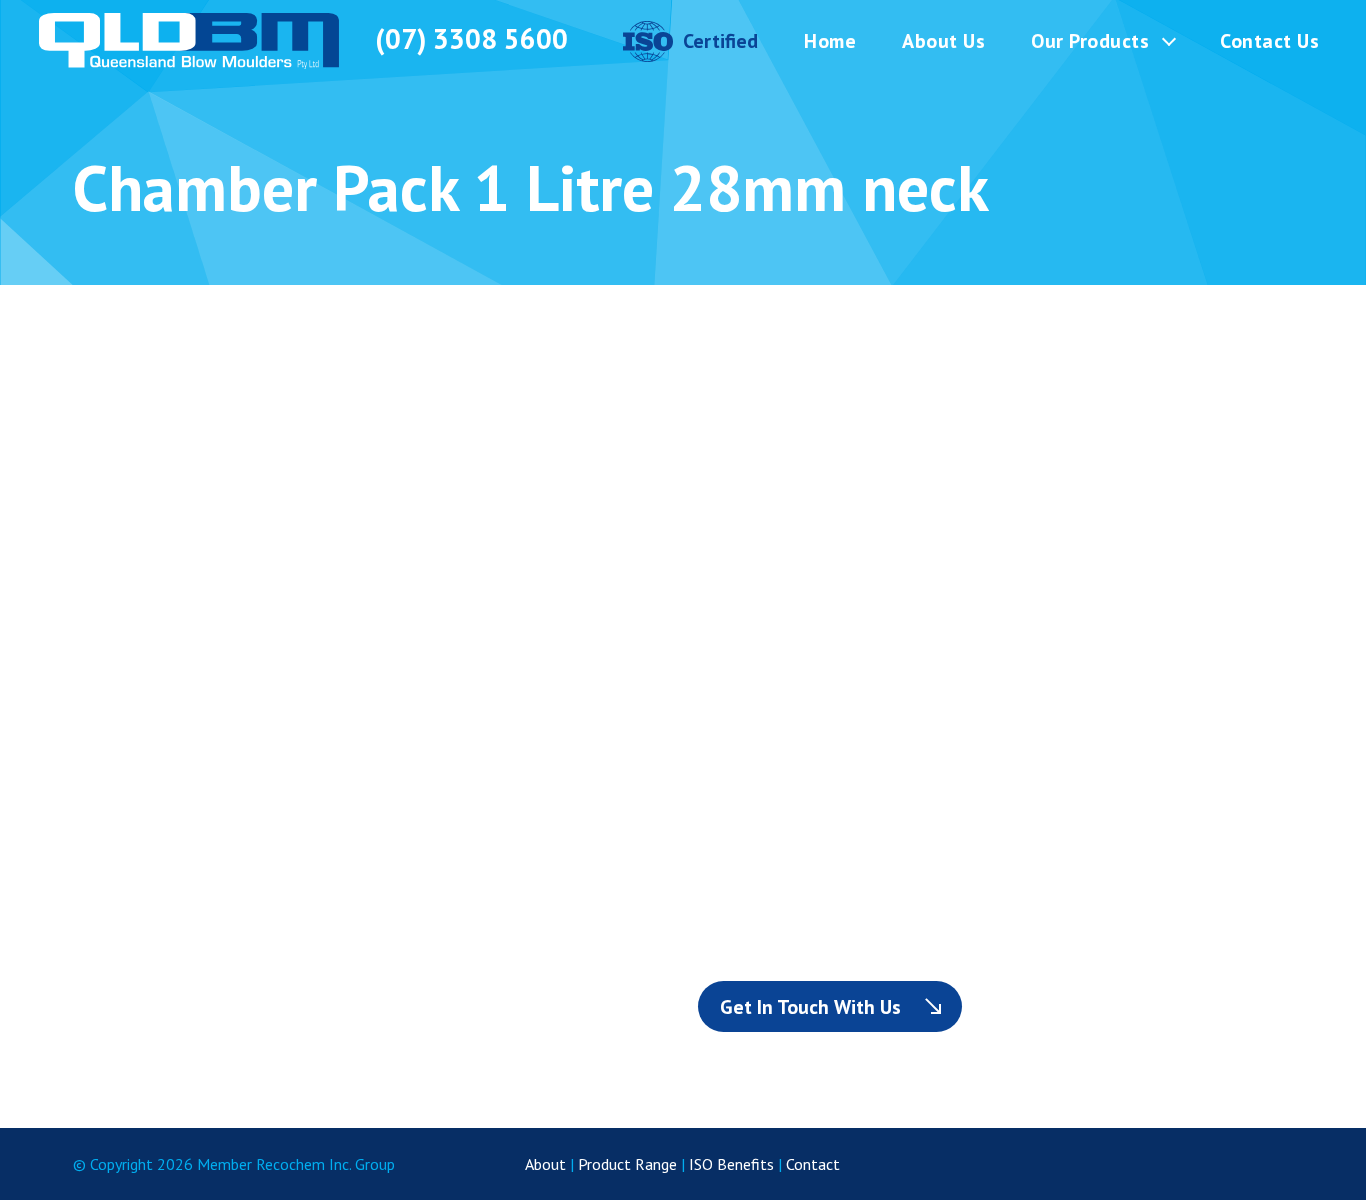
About (545, 1164)
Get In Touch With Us (810, 1007)
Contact (813, 1164)
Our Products (1090, 41)
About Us (943, 41)
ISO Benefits (731, 1164)
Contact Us (1269, 41)
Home (830, 41)
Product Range (627, 1164)
